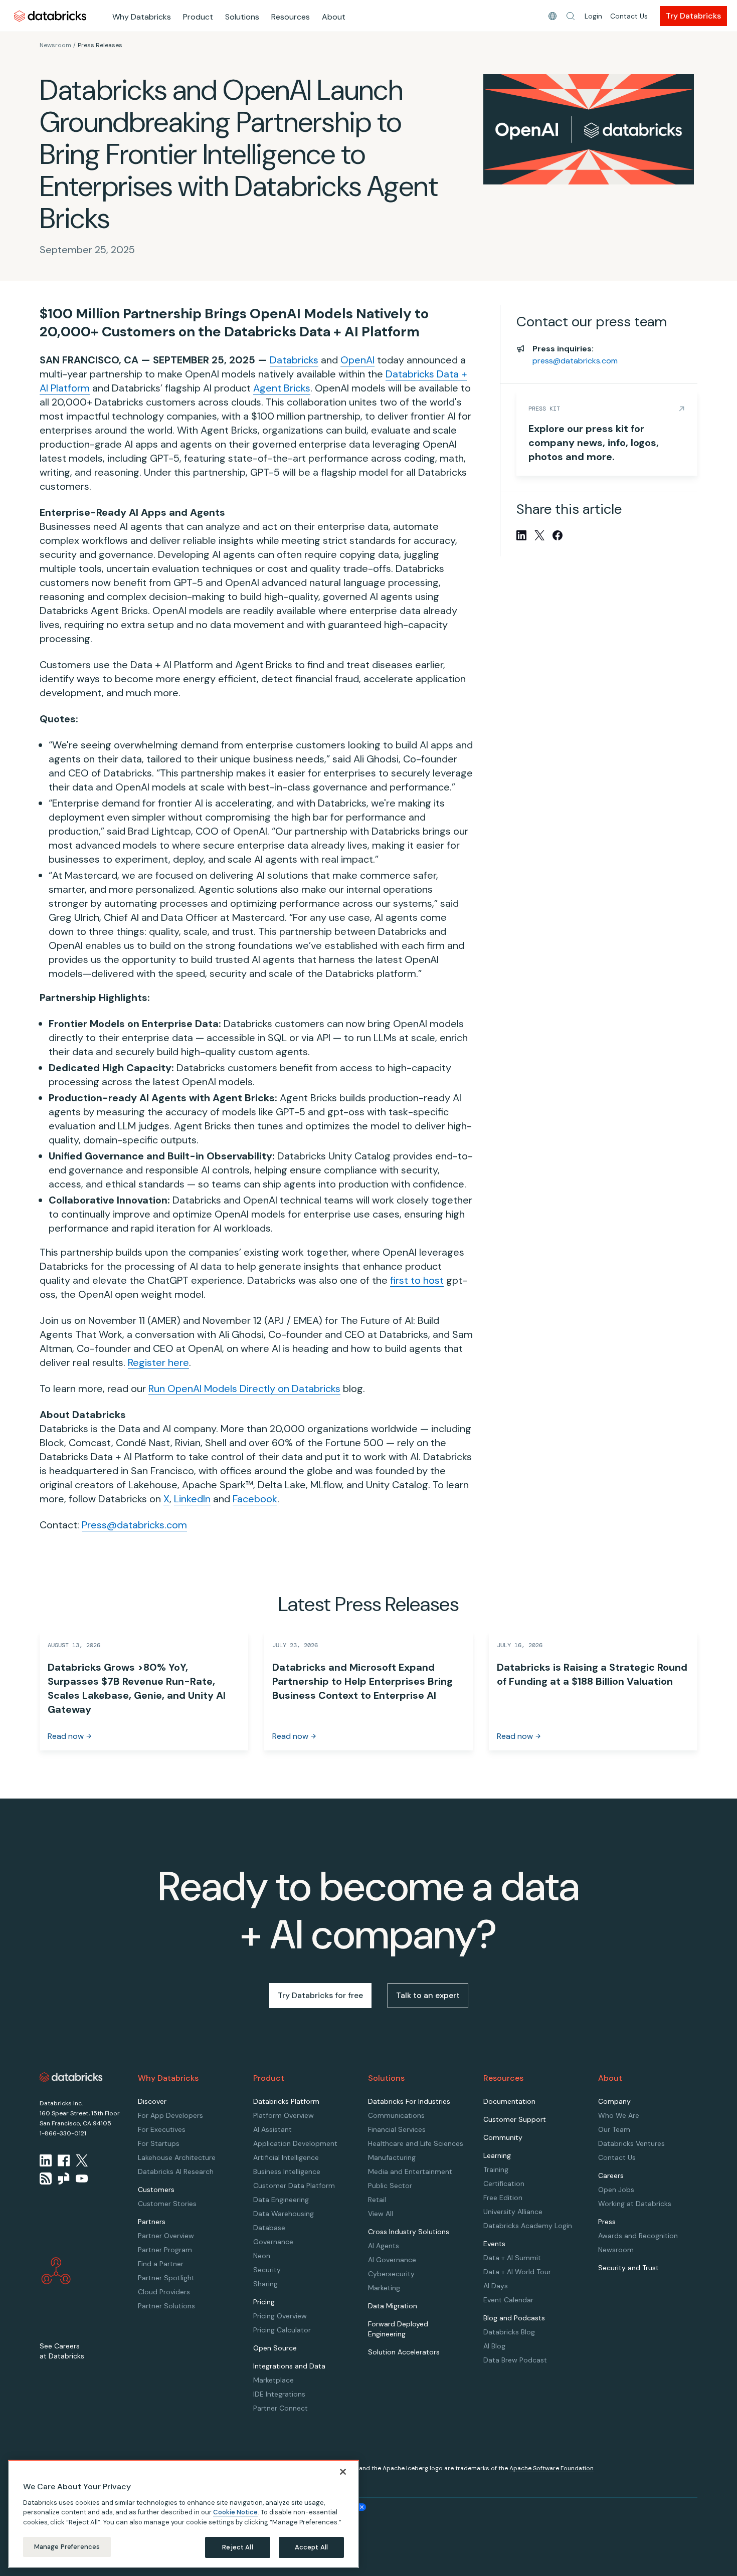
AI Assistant (272, 2129)
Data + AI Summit (512, 2258)
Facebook (255, 1499)
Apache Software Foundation (551, 2468)
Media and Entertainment (410, 2171)
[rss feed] (46, 2178)
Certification (504, 2184)
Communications (396, 2115)
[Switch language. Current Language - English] (552, 16)
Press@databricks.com (134, 1525)
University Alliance (513, 2212)
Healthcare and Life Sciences (416, 2143)
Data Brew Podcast (515, 2360)
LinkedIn (192, 1499)
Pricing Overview (280, 2316)
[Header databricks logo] (50, 16)
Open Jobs (616, 2190)
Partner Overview (166, 2236)
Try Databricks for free (320, 1995)
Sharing (265, 2284)
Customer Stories (167, 2204)
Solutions (242, 17)
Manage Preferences (67, 2547)
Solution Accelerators (404, 2352)
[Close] (343, 2472)
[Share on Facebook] (558, 535)
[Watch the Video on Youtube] (82, 2178)
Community (503, 2137)
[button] (571, 16)
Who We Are (619, 2115)
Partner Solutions (166, 2306)
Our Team (614, 2129)
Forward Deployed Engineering (398, 2329)
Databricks (294, 360)
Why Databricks (142, 17)
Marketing (384, 2288)
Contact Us (629, 16)
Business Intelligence (287, 2171)
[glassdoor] (64, 2178)
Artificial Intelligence (286, 2157)
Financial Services (397, 2129)
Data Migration (393, 2306)
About (334, 17)
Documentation (509, 2101)
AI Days (496, 2286)
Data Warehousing (284, 2214)
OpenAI (357, 360)
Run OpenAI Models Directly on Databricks (244, 1389)
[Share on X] (539, 535)
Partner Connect (281, 2408)
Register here (158, 1362)
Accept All (311, 2547)
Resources (291, 17)
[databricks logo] (71, 2077)
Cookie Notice (235, 2512)
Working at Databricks (635, 2204)
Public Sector (390, 2186)
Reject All (237, 2547)
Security (267, 2270)
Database (269, 2228)
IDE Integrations (279, 2394)
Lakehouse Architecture (177, 2157)
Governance (273, 2242)
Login (593, 16)
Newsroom (55, 45)
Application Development (295, 2143)
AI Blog (494, 2346)
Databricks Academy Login (528, 2226)
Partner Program (165, 2250)
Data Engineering (281, 2200)
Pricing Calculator (282, 2330)
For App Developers (170, 2115)
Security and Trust (628, 2268)
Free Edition (503, 2198)
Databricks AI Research (176, 2171)
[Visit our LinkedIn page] (46, 2160)
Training (496, 2169)
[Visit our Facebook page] (64, 2160)
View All (381, 2214)
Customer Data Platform (294, 2186)
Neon (262, 2256)
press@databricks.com (575, 361)
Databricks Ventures (631, 2143)
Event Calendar (508, 2300)
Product (198, 17)
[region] (183, 2514)
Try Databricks (693, 16)
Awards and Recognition (638, 2236)
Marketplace (273, 2380)
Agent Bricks (282, 388)
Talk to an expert (428, 1995)
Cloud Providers (164, 2292)
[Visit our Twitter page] (82, 2160)
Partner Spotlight (166, 2278)
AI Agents (384, 2246)
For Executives (162, 2129)
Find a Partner (161, 2264)
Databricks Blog (509, 2332)
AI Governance (392, 2260)
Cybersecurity (391, 2274)
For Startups (159, 2143)
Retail (377, 2200)
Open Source (275, 2348)
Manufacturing (392, 2157)
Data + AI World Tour (517, 2272)
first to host (417, 1280)
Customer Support (515, 2119)
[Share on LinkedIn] (521, 535)
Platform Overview (284, 2115)
